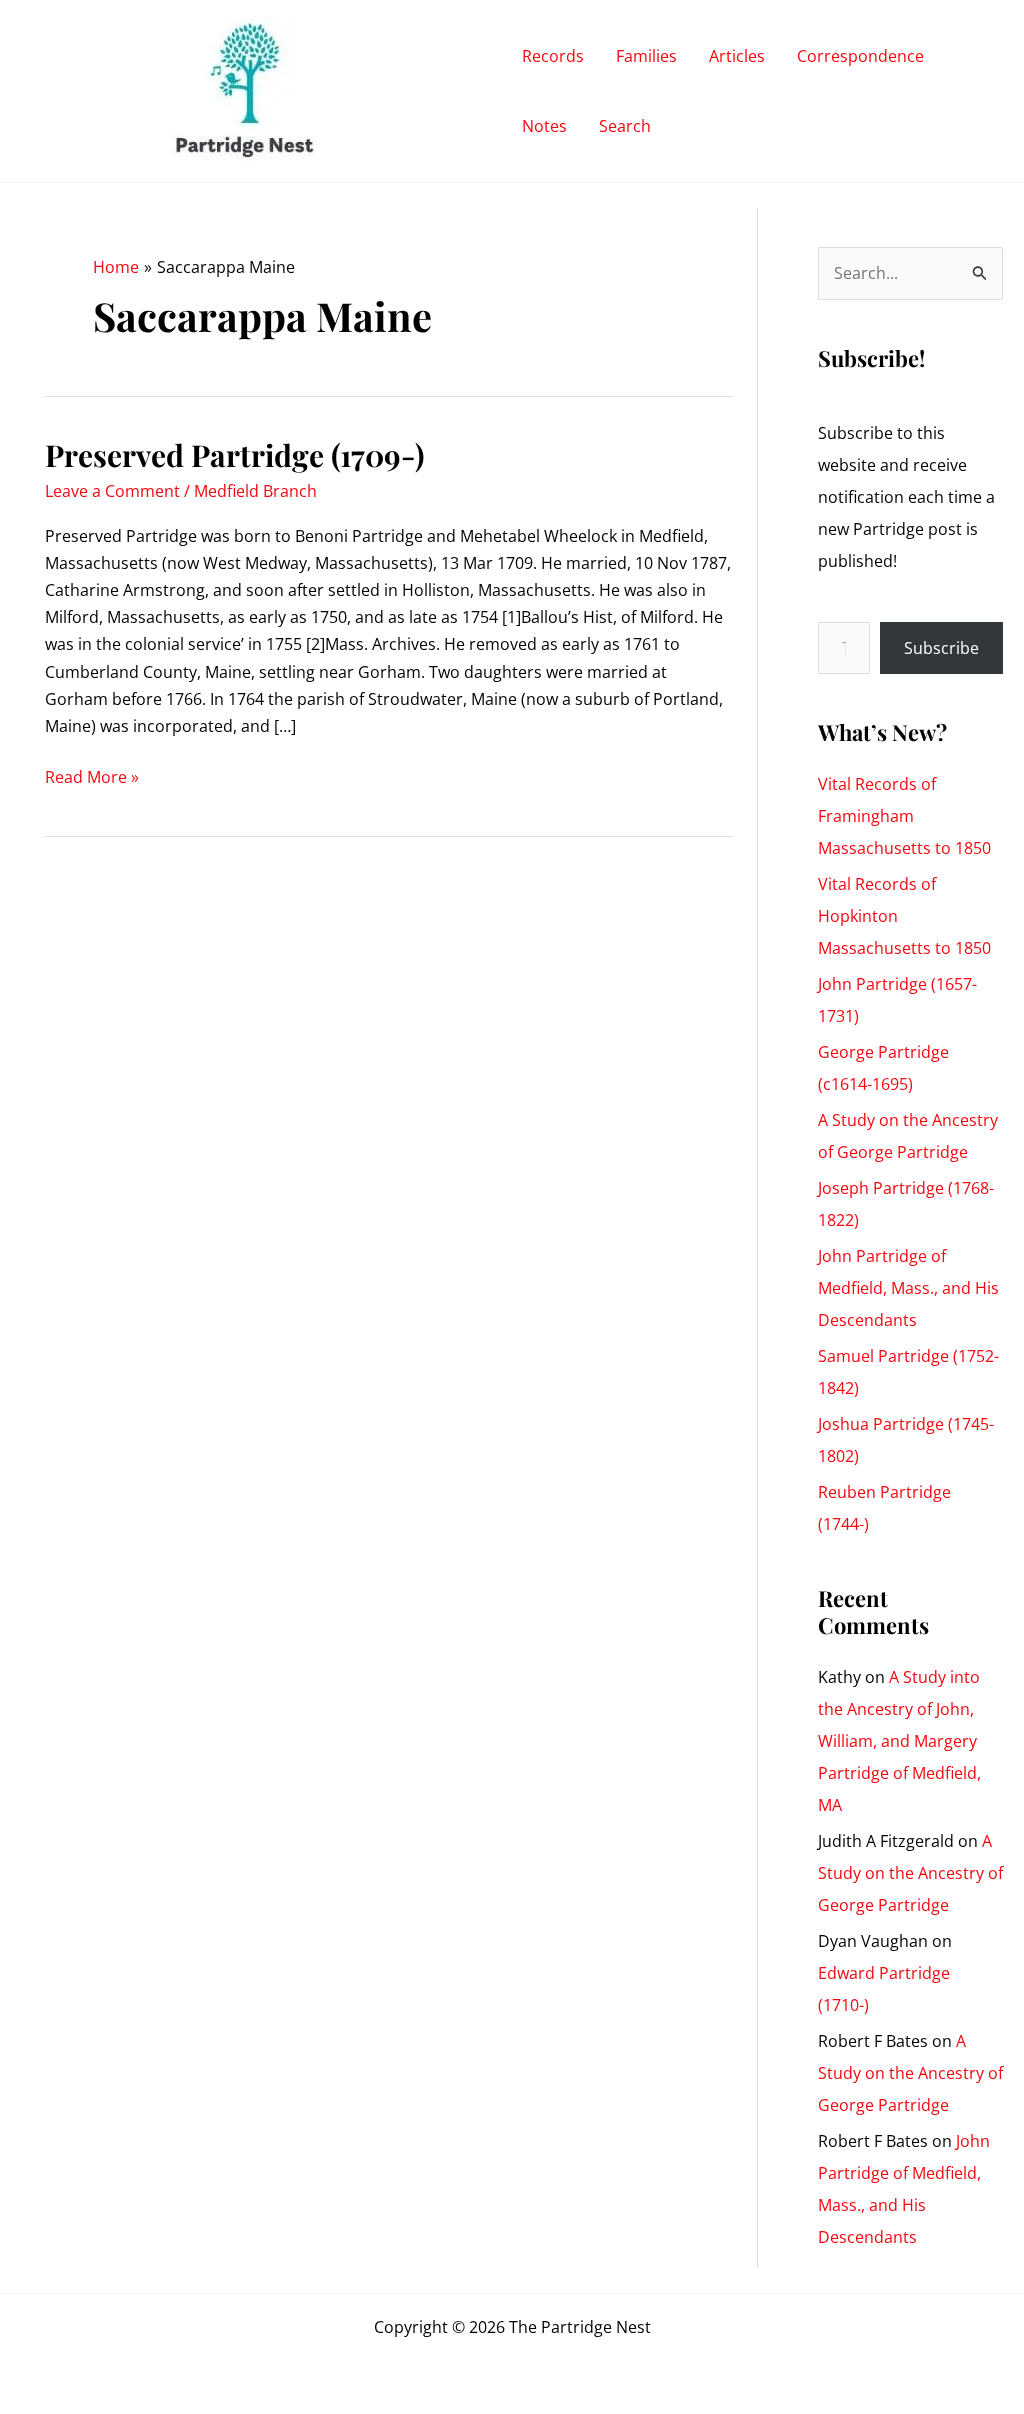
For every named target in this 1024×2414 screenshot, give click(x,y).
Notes (544, 126)
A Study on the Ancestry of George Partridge (910, 1873)
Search (625, 126)
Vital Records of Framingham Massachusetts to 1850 (904, 816)
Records (553, 56)
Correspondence (860, 56)
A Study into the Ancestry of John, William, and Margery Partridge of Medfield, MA (899, 1741)
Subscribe (941, 648)
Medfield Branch (255, 491)
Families (646, 56)
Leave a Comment (112, 491)
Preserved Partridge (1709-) (235, 455)
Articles (737, 56)
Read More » (92, 778)
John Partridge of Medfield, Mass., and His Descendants (908, 1288)
